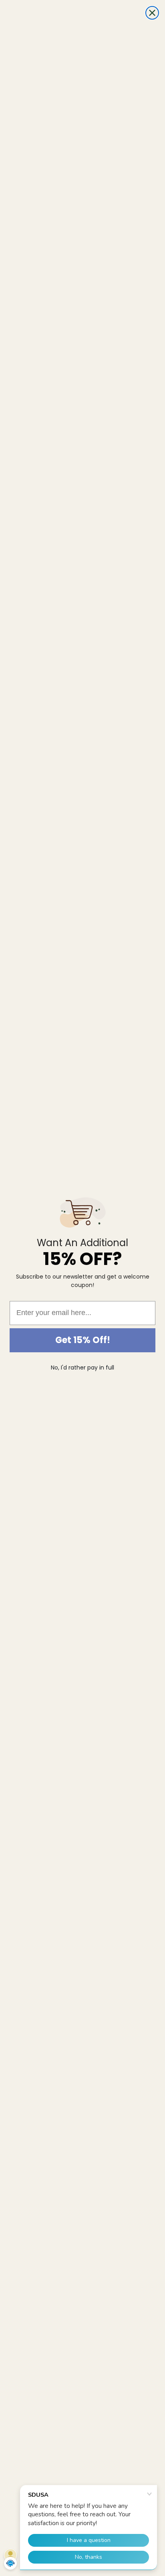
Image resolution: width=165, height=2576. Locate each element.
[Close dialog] (152, 13)
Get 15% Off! (83, 1340)
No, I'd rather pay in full (82, 1368)
